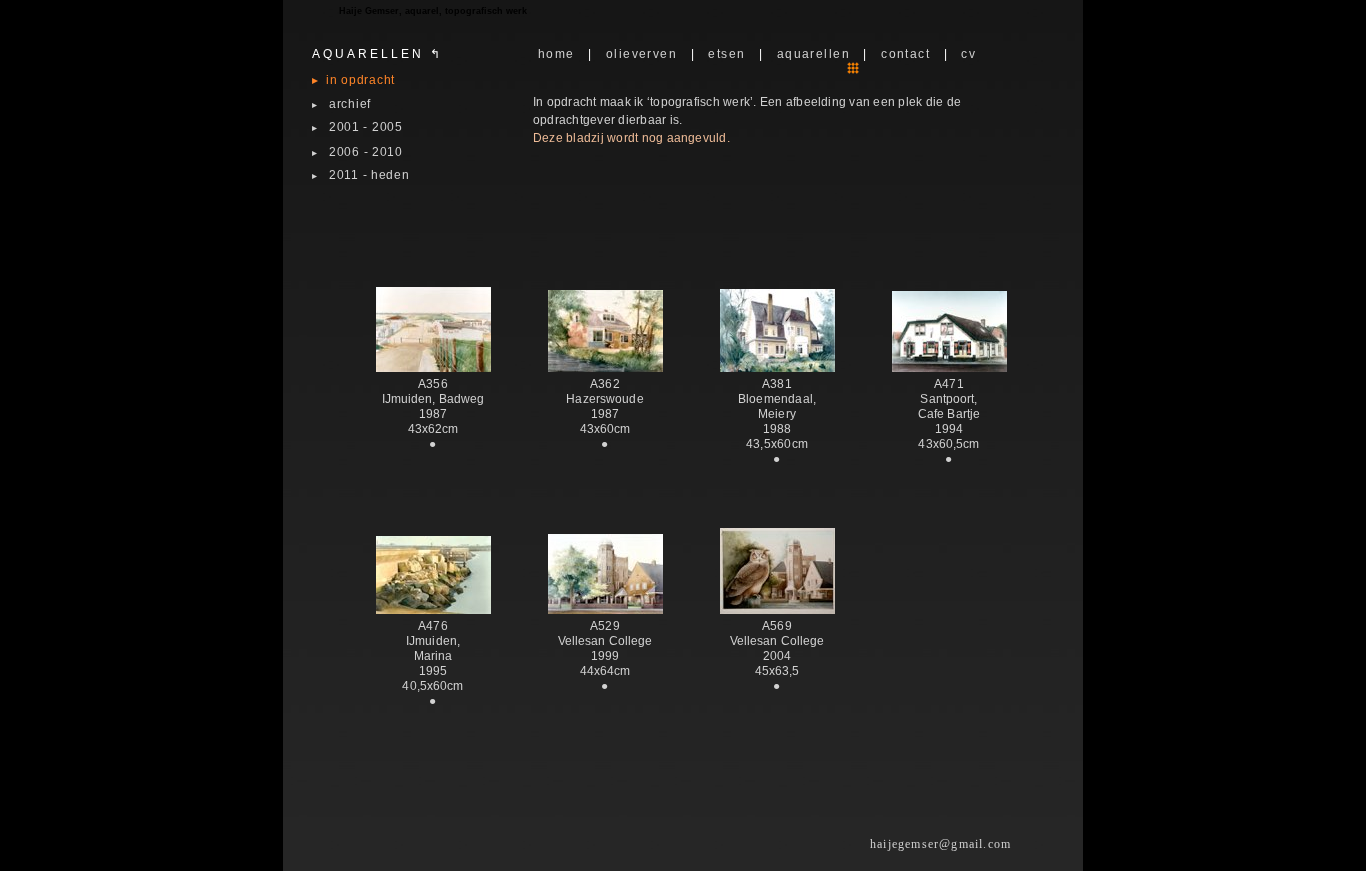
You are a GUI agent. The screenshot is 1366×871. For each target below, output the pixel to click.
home (556, 54)
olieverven (641, 54)
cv (968, 54)
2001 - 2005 (357, 127)
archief (341, 104)
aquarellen (813, 54)
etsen (726, 54)
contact (905, 54)
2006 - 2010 (357, 152)
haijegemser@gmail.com (940, 844)
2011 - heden (361, 175)
